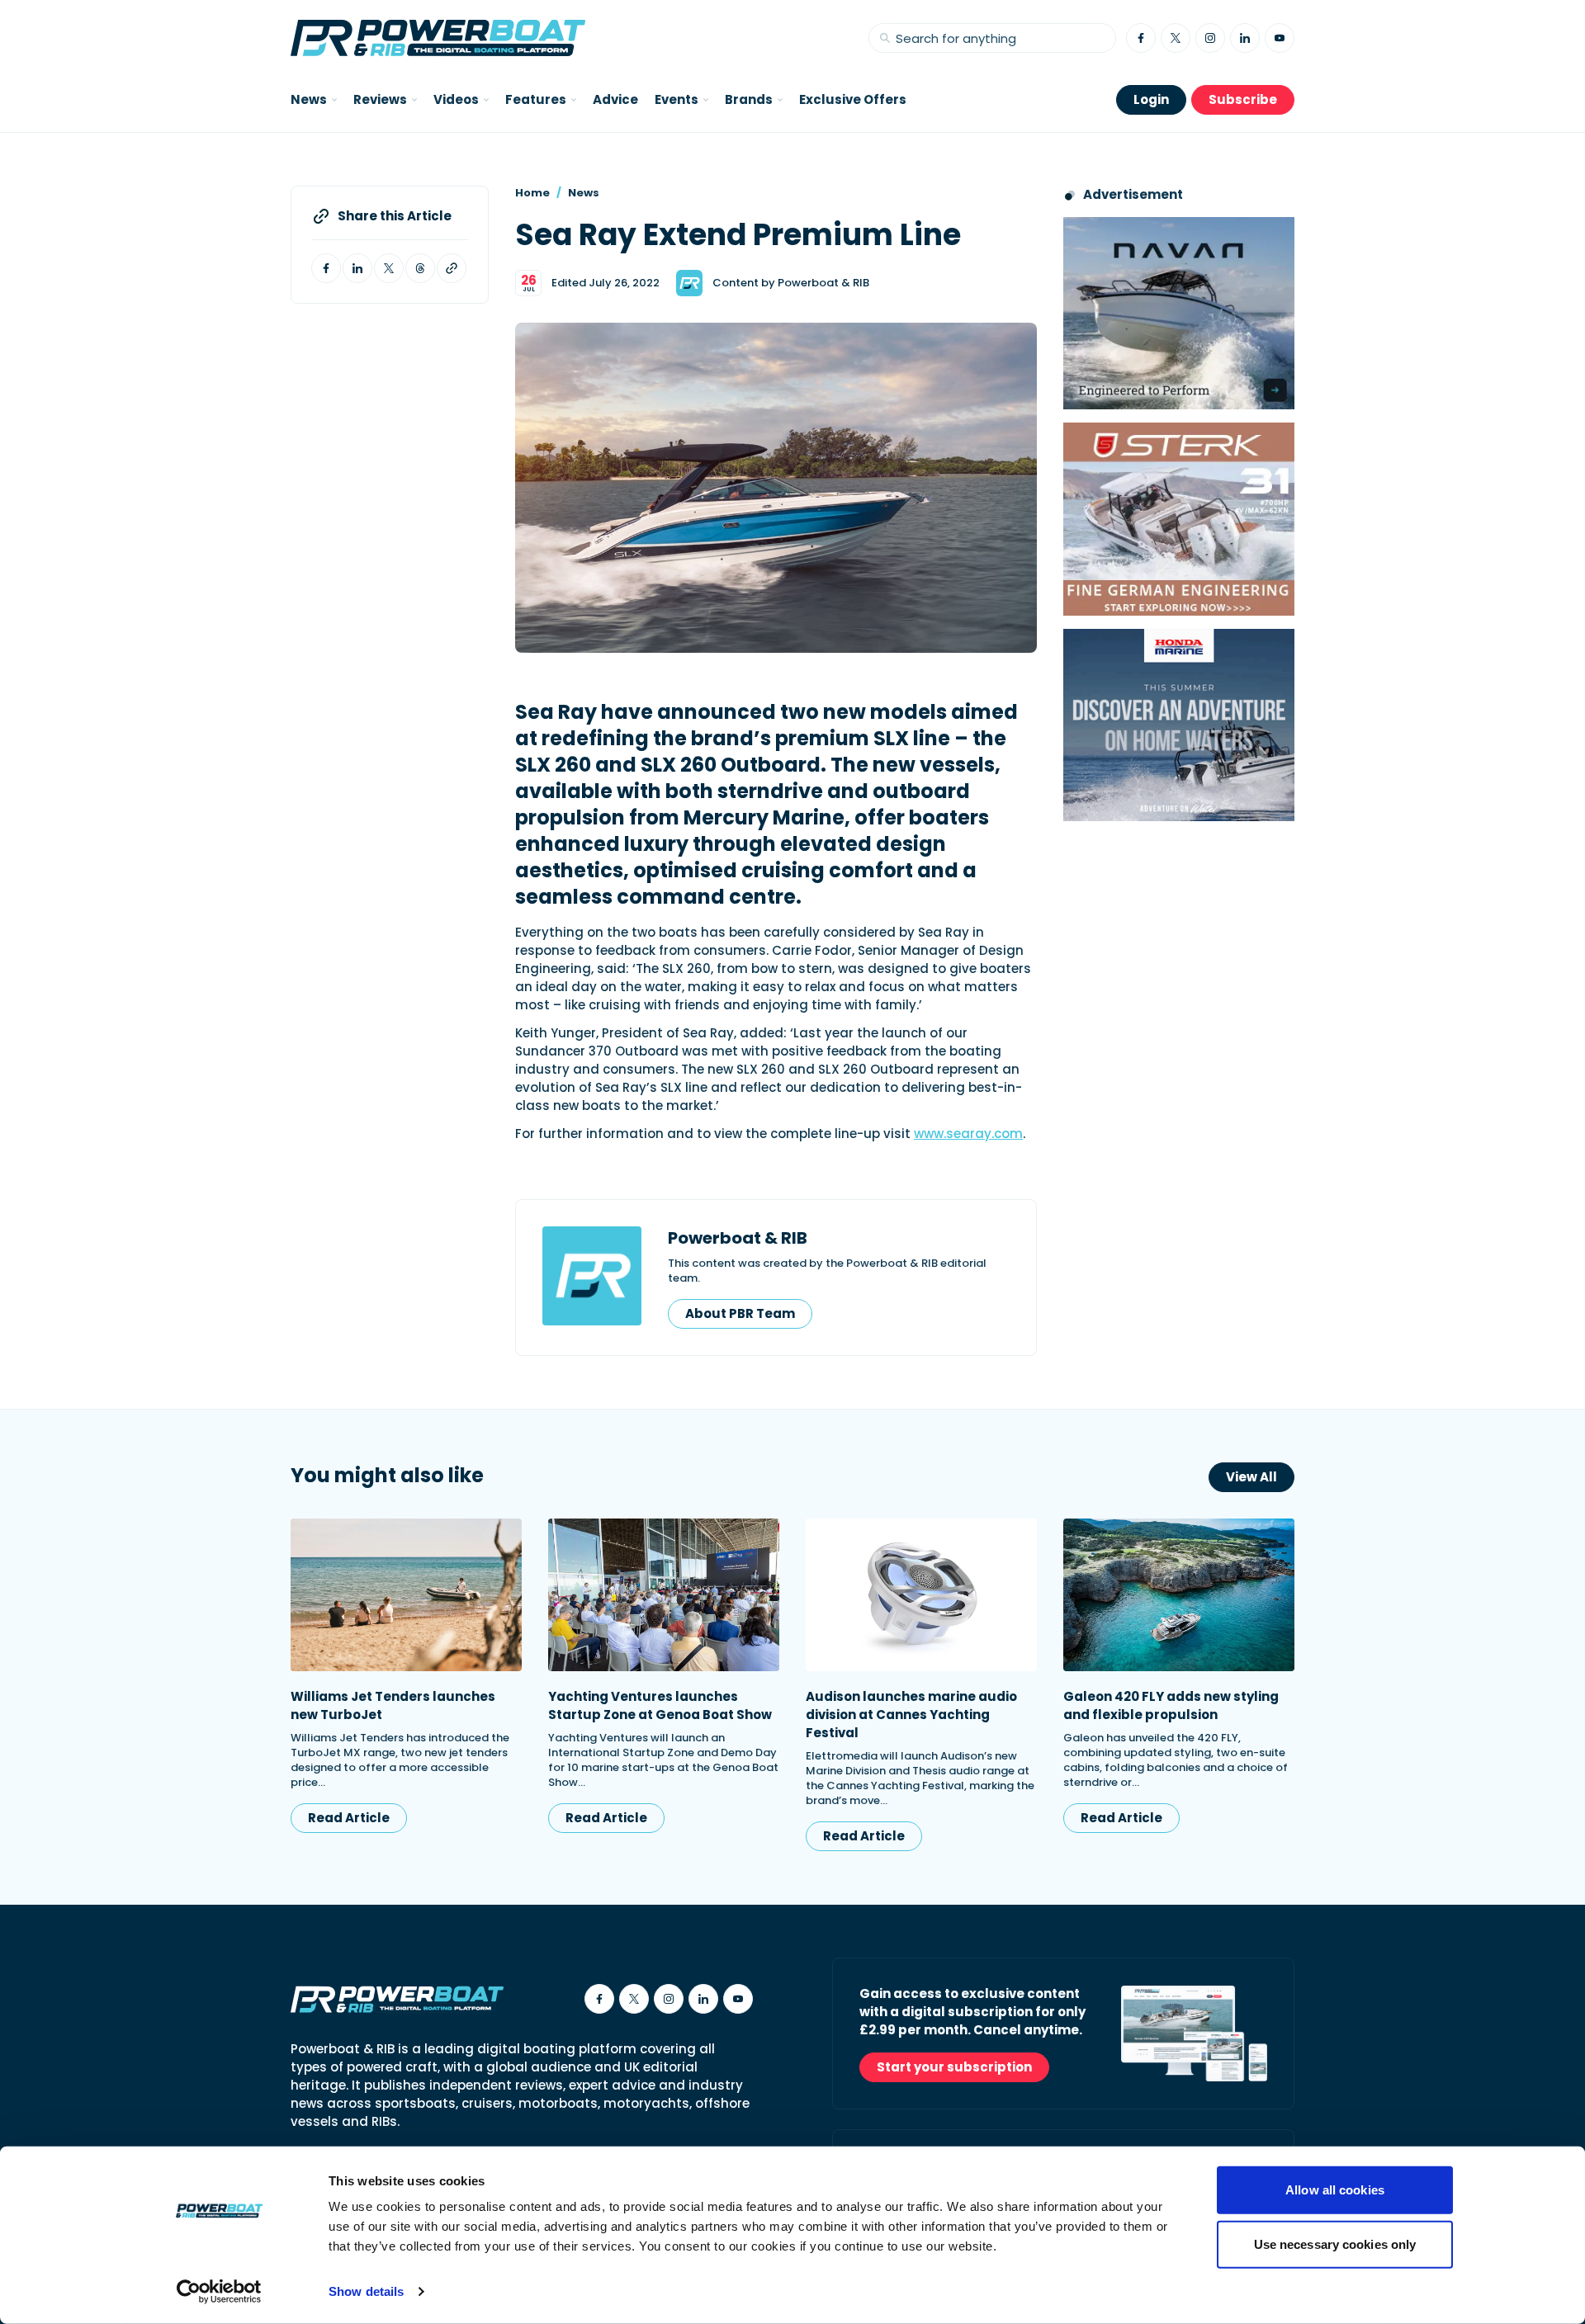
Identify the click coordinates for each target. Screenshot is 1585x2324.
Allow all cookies (1335, 2190)
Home (532, 193)
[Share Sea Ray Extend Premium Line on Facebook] (326, 268)
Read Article (349, 1818)
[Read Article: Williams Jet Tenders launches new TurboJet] (406, 1595)
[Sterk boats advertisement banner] (1179, 519)
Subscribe (1243, 99)
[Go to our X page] (1176, 38)
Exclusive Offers (853, 99)
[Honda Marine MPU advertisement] (1179, 725)
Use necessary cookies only (1335, 2244)
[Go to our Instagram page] (1210, 38)
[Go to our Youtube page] (1280, 38)
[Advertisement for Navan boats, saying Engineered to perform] (1179, 313)
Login (1151, 99)
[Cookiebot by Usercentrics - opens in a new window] (219, 2292)
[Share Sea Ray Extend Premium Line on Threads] (420, 268)
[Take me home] (438, 38)
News (584, 193)
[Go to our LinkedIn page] (1245, 38)
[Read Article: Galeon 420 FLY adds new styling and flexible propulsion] (1179, 1595)
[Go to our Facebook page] (1141, 38)
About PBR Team (740, 1313)
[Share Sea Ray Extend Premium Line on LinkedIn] (357, 268)
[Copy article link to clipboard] (452, 268)
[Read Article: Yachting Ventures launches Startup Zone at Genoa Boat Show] (664, 1595)
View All (1251, 1477)
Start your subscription (954, 2067)
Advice (615, 99)
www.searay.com (968, 1134)
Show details (366, 2291)
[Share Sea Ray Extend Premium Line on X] (389, 268)
